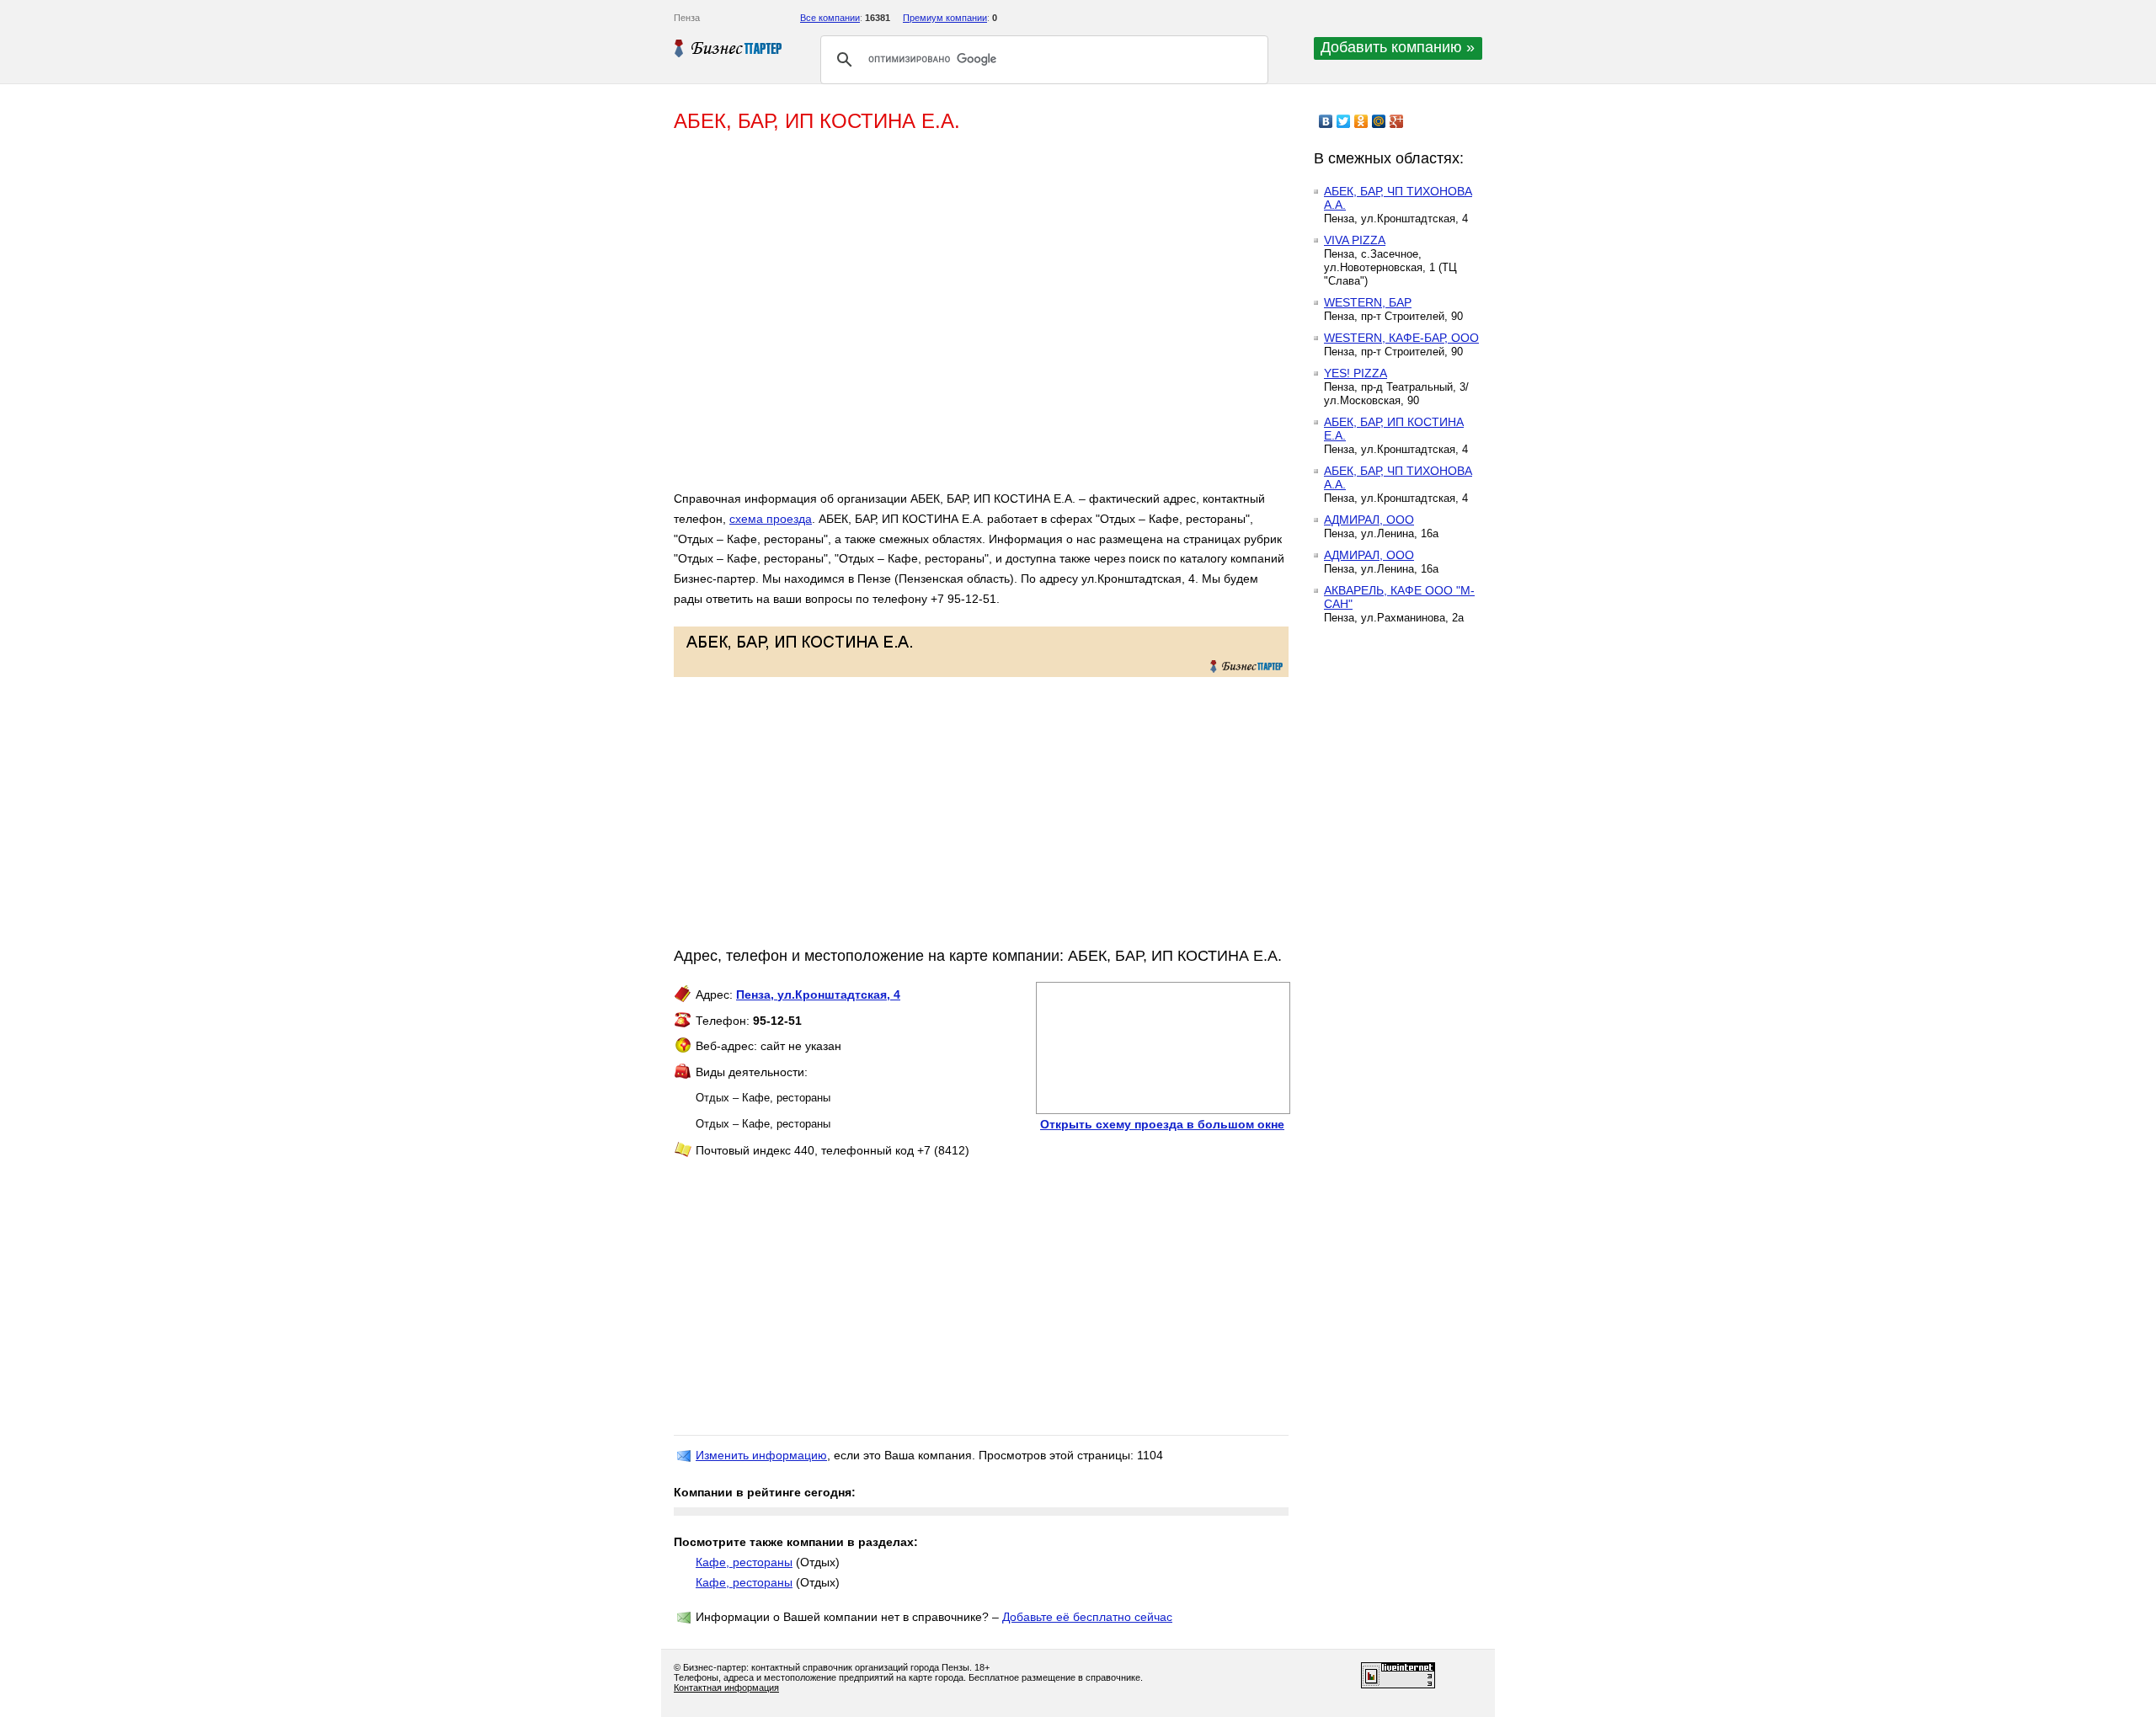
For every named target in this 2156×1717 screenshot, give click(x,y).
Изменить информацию (761, 1455)
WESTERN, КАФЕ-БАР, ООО (1401, 338)
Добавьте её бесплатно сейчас (1087, 1617)
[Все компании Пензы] (728, 48)
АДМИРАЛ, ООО (1369, 520)
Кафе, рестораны (744, 1562)
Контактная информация (726, 1688)
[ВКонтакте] (1326, 121)
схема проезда (771, 519)
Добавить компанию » (1398, 47)
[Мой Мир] (1379, 121)
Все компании (830, 18)
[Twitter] (1344, 121)
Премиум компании (945, 18)
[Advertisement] (918, 318)
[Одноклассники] (1361, 121)
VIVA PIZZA (1355, 240)
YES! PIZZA (1356, 373)
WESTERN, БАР (1368, 302)
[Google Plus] (1397, 121)
